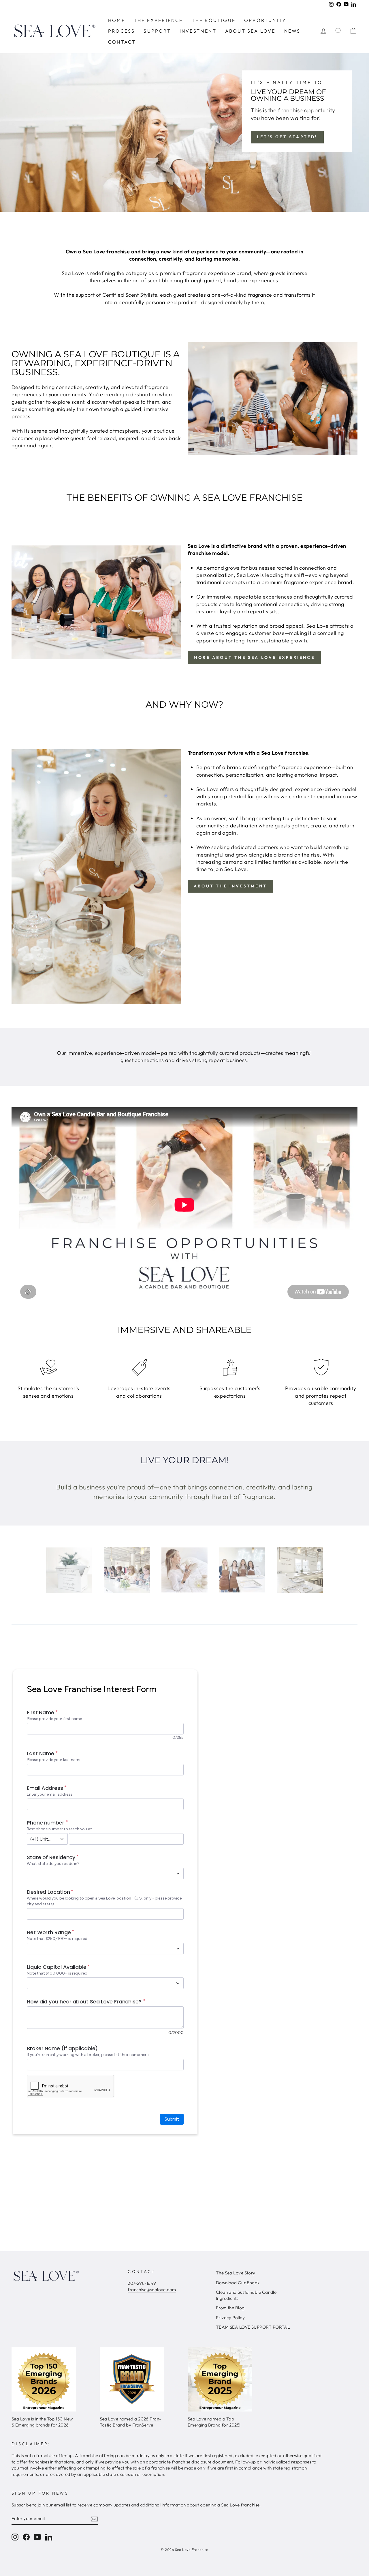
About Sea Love (250, 31)
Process (122, 31)
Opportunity (265, 20)
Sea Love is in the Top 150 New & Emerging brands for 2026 (42, 2422)
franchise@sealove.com (152, 2290)
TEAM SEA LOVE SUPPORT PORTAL (253, 2327)
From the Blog (230, 2308)
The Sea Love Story (236, 2273)
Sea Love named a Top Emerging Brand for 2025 (213, 2422)
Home (117, 20)
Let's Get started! (287, 137)
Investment (198, 31)
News (292, 31)
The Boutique (214, 20)
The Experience (158, 20)
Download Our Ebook (238, 2283)
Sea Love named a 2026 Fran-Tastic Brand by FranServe (131, 2422)
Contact (122, 42)
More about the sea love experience (254, 657)
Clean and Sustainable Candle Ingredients (246, 2295)
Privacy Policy (230, 2318)
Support (157, 31)
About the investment (230, 886)
